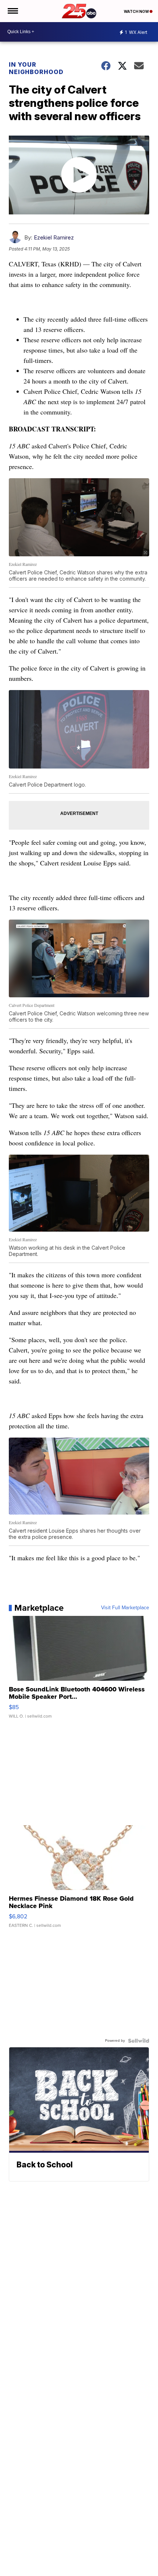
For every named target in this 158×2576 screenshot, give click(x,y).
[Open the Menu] (12, 11)
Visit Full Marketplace (125, 1608)
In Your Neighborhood (36, 68)
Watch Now (137, 11)
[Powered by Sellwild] (139, 2041)
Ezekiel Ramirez (54, 237)
